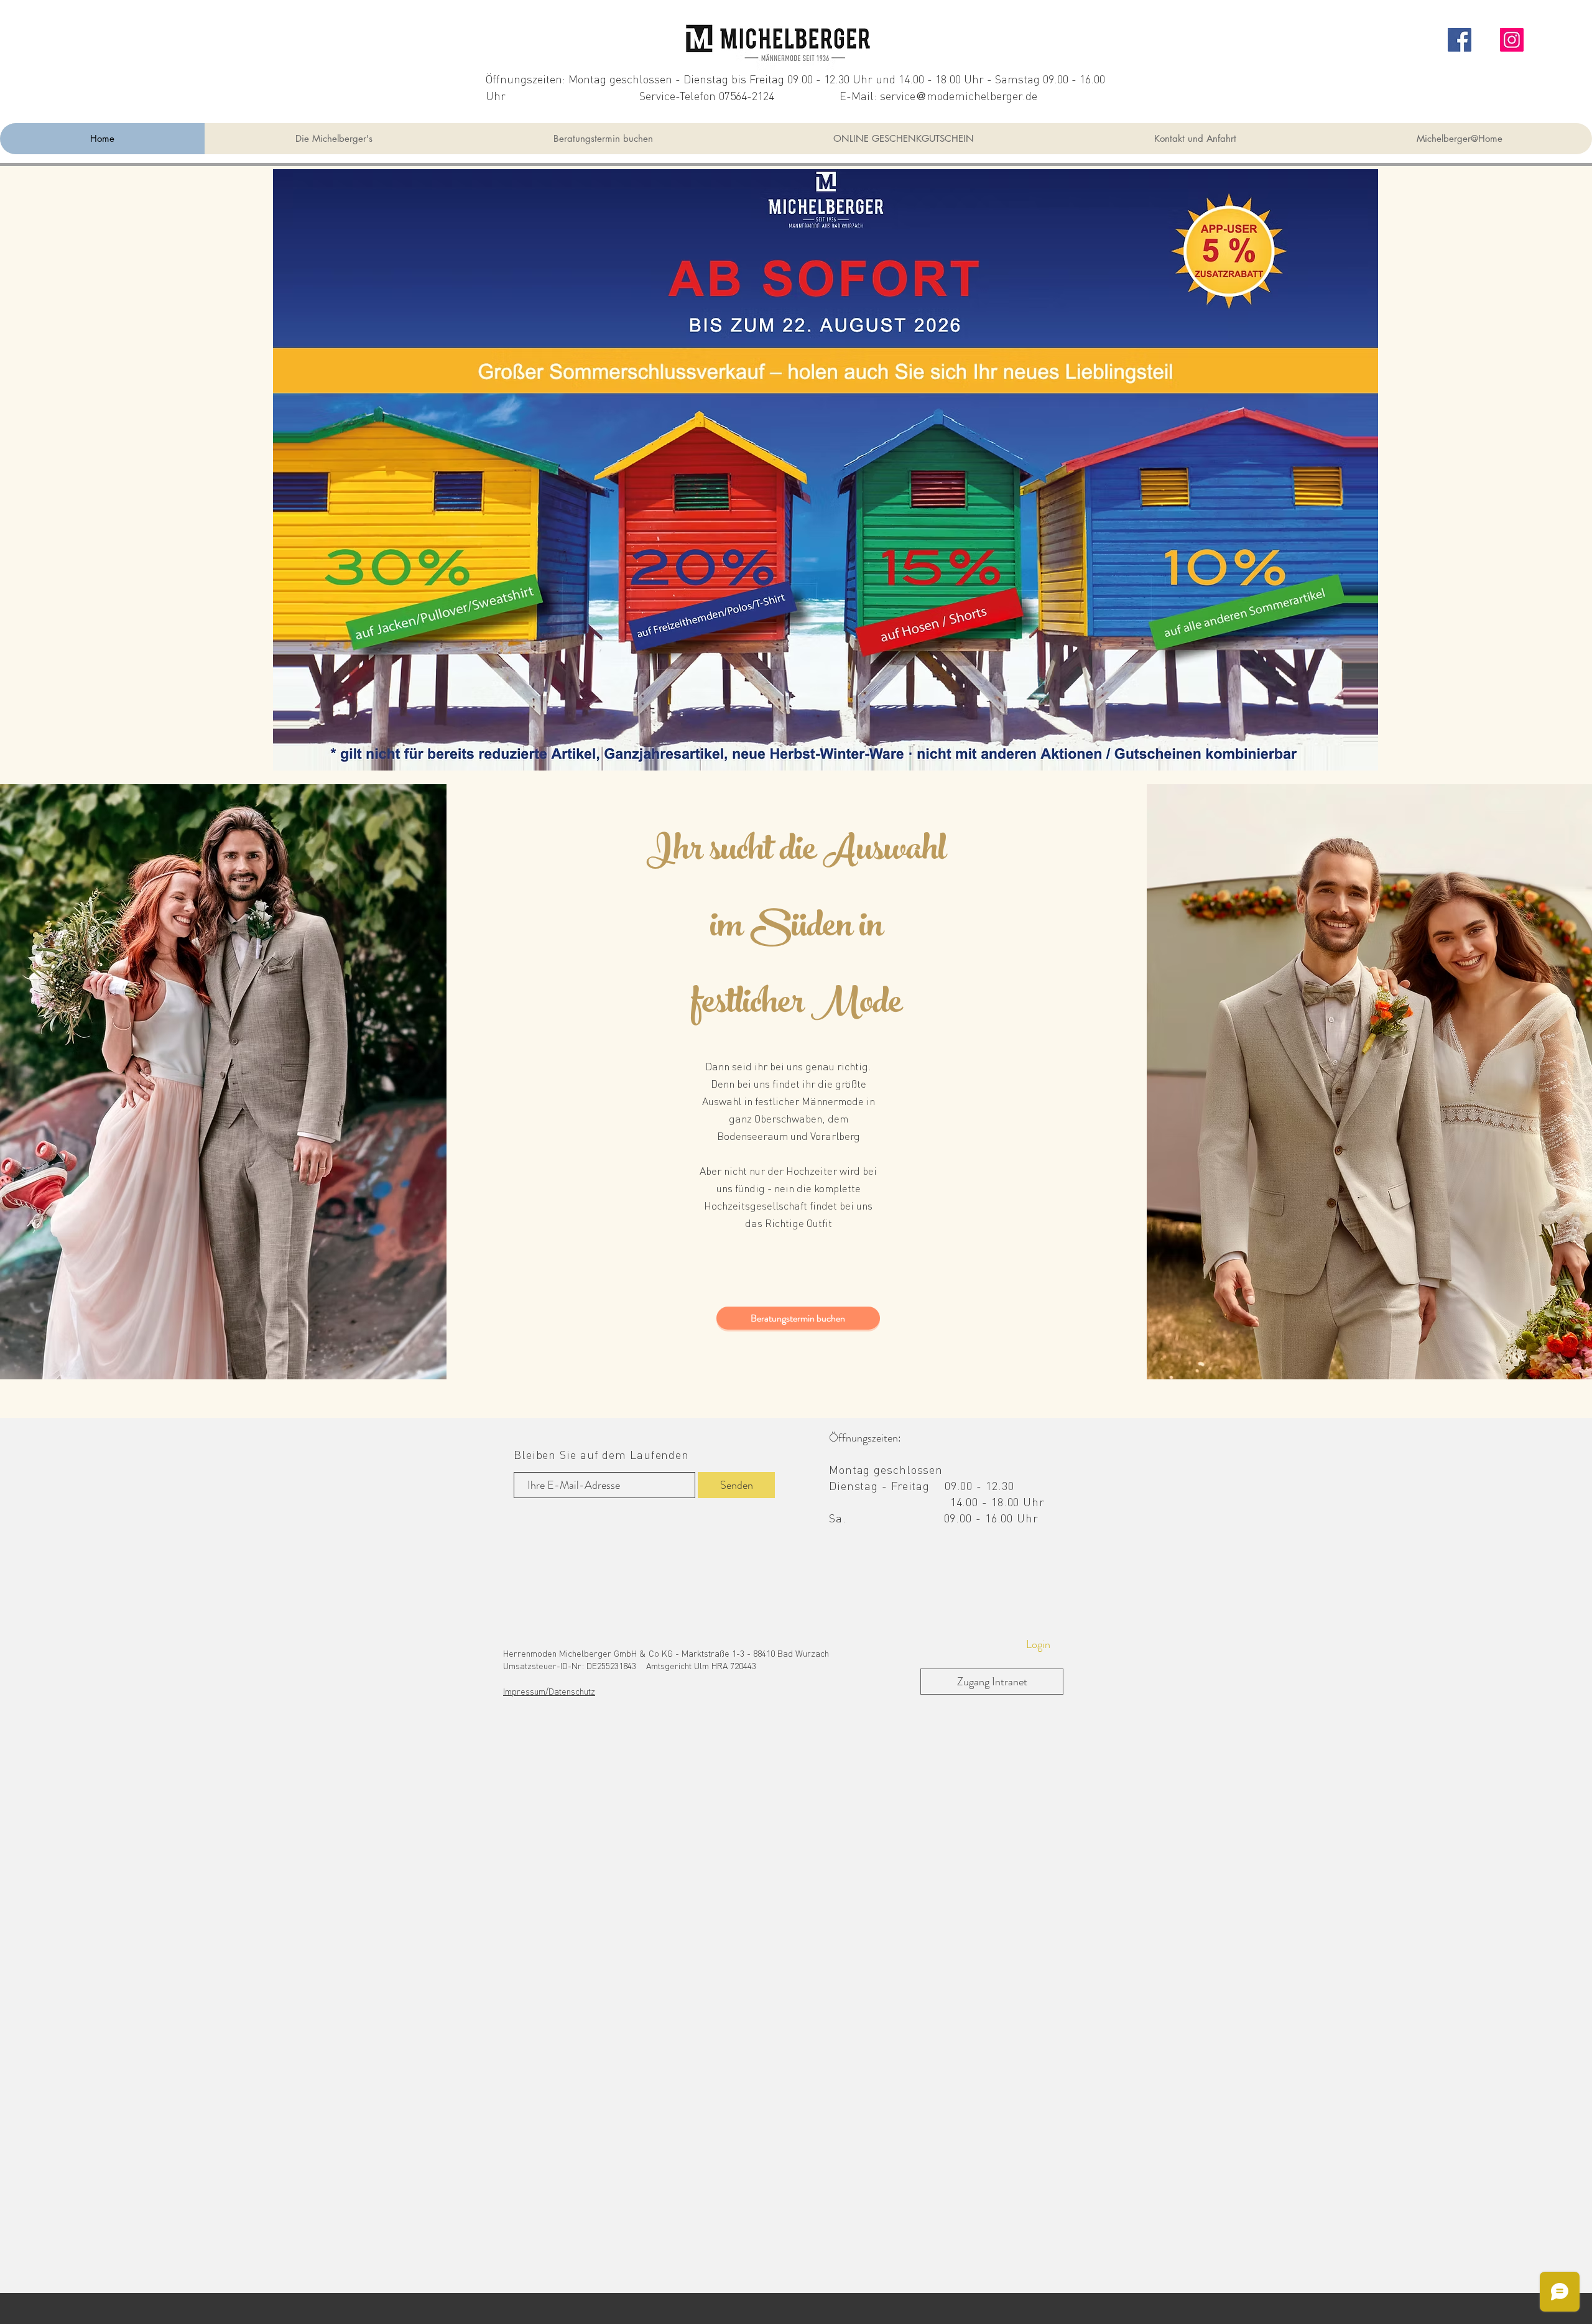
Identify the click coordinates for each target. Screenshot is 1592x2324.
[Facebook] (1460, 40)
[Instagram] (1512, 40)
